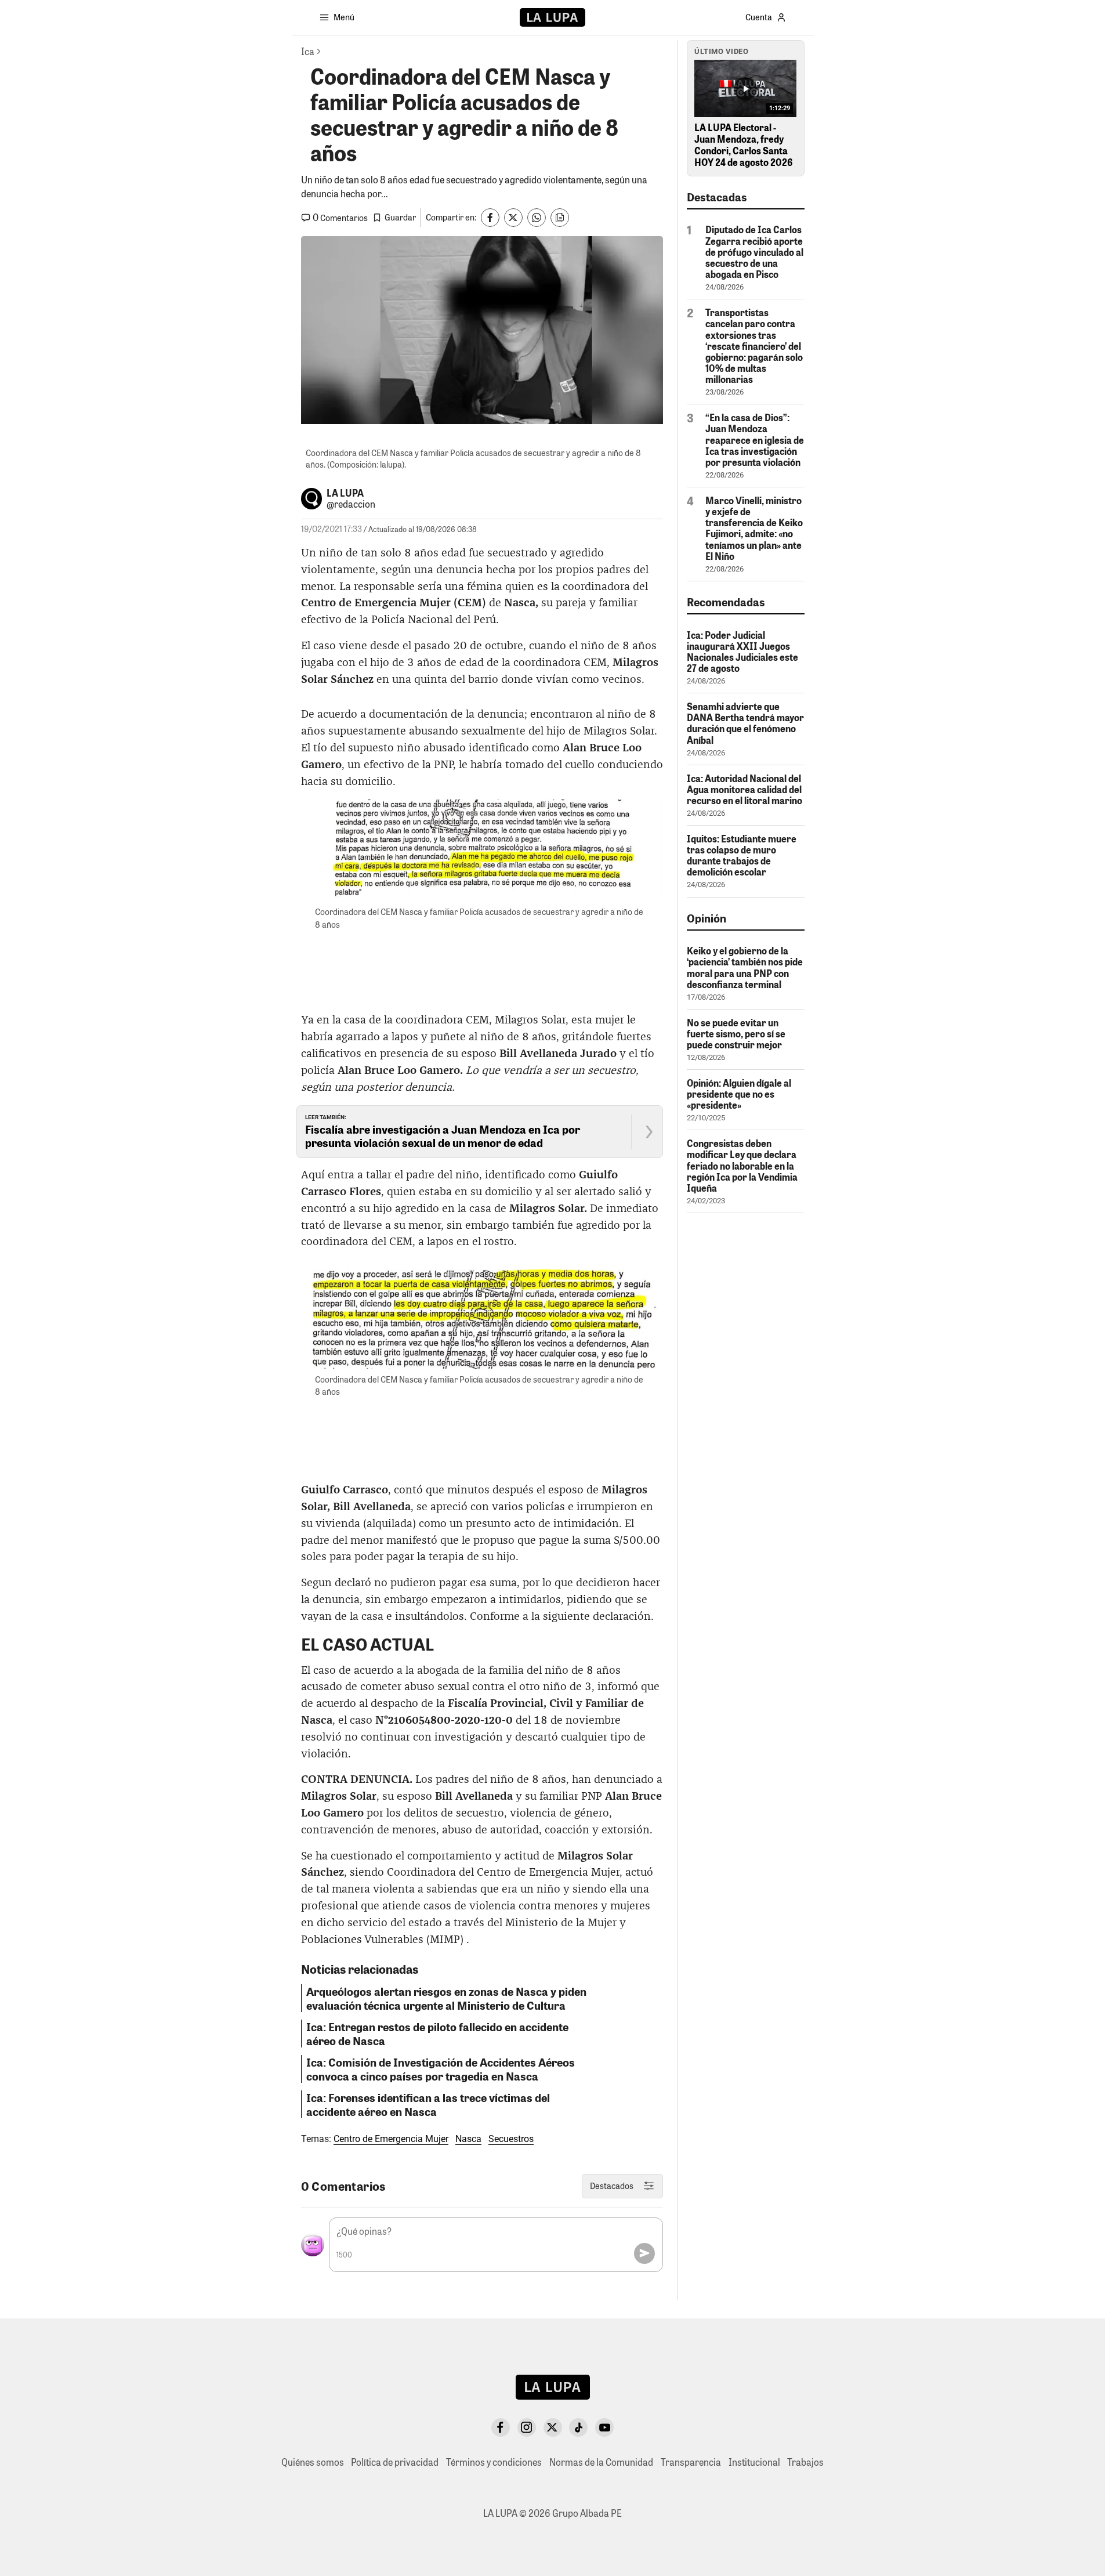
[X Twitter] (553, 2427)
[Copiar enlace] (560, 218)
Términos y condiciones (494, 2462)
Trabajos (805, 2462)
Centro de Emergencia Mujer (391, 2139)
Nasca (468, 2139)
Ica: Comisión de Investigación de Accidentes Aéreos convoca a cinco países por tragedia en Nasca (441, 2069)
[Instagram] (527, 2427)
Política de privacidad (395, 2462)
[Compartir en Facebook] (490, 218)
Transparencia (691, 2462)
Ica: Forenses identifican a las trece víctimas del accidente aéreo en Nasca (428, 2104)
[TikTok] (578, 2427)
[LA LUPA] (552, 17)
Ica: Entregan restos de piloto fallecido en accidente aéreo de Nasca (437, 2034)
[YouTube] (604, 2427)
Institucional (754, 2462)
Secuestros (511, 2139)
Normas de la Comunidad (601, 2462)
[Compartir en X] (513, 218)
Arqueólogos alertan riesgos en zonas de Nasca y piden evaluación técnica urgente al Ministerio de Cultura (446, 1998)
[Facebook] (501, 2427)
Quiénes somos (313, 2462)
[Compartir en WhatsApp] (537, 218)
